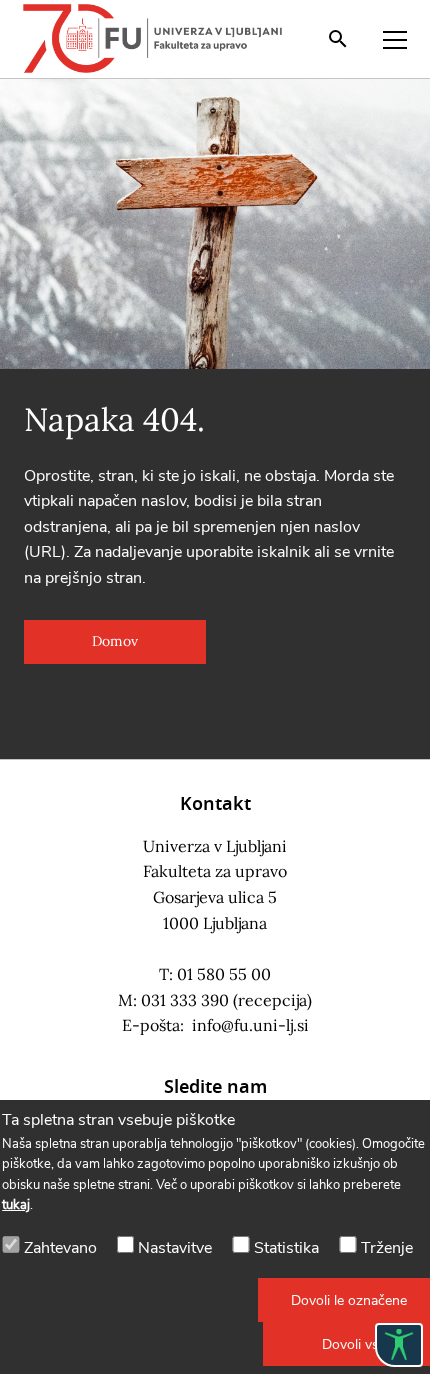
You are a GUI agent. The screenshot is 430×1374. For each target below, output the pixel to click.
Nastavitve (175, 1248)
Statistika (286, 1248)
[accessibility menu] (399, 1345)
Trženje (387, 1248)
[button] (115, 642)
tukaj (16, 1205)
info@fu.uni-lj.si (250, 1025)
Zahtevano (60, 1248)
